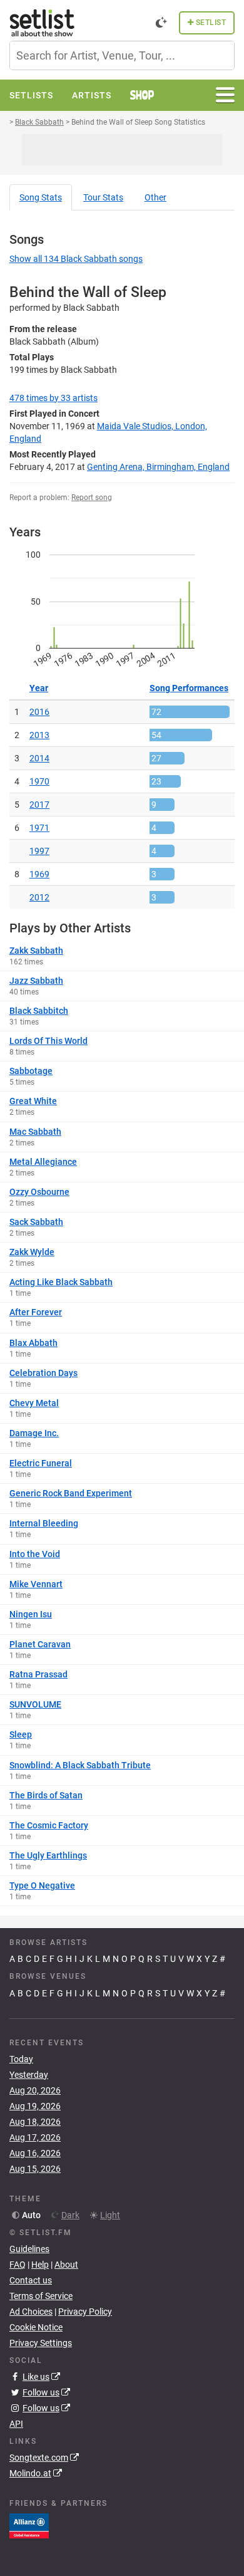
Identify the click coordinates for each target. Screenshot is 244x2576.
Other (155, 197)
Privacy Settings (41, 2343)
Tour (103, 197)
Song (41, 197)
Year (39, 688)
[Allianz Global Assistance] (29, 2525)
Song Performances (189, 688)
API (16, 2424)
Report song (92, 498)
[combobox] (122, 55)
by (53, 398)
